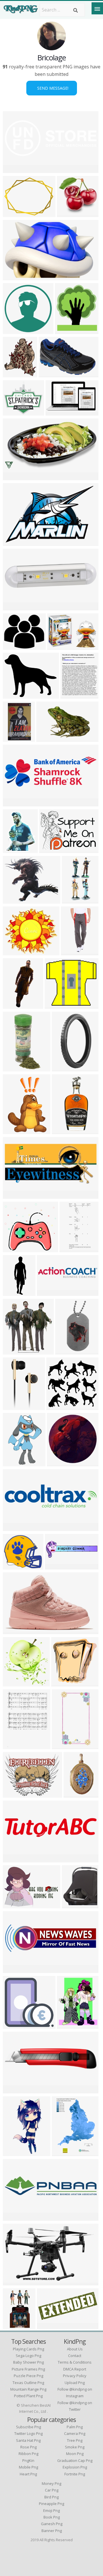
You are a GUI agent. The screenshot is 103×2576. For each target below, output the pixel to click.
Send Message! (52, 88)
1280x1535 (70, 2025)
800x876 (14, 374)
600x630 (14, 1683)
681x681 (14, 330)
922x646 (50, 849)
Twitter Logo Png (28, 2433)
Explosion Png (75, 2467)
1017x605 (57, 412)
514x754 (14, 1463)
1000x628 (15, 2282)
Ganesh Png (52, 2524)
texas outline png (28, 2383)
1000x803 (15, 900)
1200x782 (50, 374)
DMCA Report (75, 2369)
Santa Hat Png (28, 2440)
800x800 (14, 1068)
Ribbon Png (28, 2454)
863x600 (14, 1905)
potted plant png (28, 2396)
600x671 (14, 1406)
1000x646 (15, 542)
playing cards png (28, 2349)
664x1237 (15, 2326)
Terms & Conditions (75, 2362)
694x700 (62, 1683)
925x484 (48, 2326)
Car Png (52, 2490)
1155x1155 (68, 1351)
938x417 (14, 1859)
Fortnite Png (75, 2474)
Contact (75, 2356)
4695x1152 (16, 2090)
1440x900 (15, 277)
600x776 (71, 695)
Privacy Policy (75, 2376)
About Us (75, 2349)
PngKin (28, 2460)
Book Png (52, 2517)
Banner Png (52, 2531)
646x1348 (71, 1249)
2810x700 (15, 1527)
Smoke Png (75, 2447)
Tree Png (75, 2440)
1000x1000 (16, 607)
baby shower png (28, 2362)
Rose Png (28, 2447)
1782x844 (15, 1195)
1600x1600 (16, 2025)
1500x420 (15, 2217)
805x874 (14, 1351)
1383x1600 (68, 330)
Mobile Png (28, 2467)
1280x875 (59, 646)
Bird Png (51, 2497)
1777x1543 (16, 1566)
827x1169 (15, 1746)
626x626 (14, 646)
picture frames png (28, 2369)
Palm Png (75, 2427)
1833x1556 (16, 412)
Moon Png (75, 2454)
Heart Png (28, 2474)
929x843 (14, 1249)
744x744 (68, 213)
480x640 (72, 952)
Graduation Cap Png (75, 2460)
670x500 (73, 1905)
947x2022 (74, 900)
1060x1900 (65, 1746)
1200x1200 (58, 1005)
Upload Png (75, 2383)
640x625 (57, 1406)
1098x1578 (16, 1131)
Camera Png (75, 2433)
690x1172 (75, 1794)
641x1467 (64, 1131)
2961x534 (49, 1292)
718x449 (47, 738)
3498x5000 (65, 2153)
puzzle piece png (28, 2376)
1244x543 (15, 169)
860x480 (14, 477)
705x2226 (15, 1292)
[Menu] (97, 8)
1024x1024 (16, 695)
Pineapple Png (51, 2504)
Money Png (51, 2483)
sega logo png (28, 2356)
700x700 (14, 213)
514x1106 (15, 1005)
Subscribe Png (28, 2427)
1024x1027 (60, 1463)
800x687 (14, 952)
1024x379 (15, 1969)
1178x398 (57, 1566)
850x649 (14, 1794)
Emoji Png (51, 2510)
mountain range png (28, 2389)
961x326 (14, 803)
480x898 (14, 2153)
